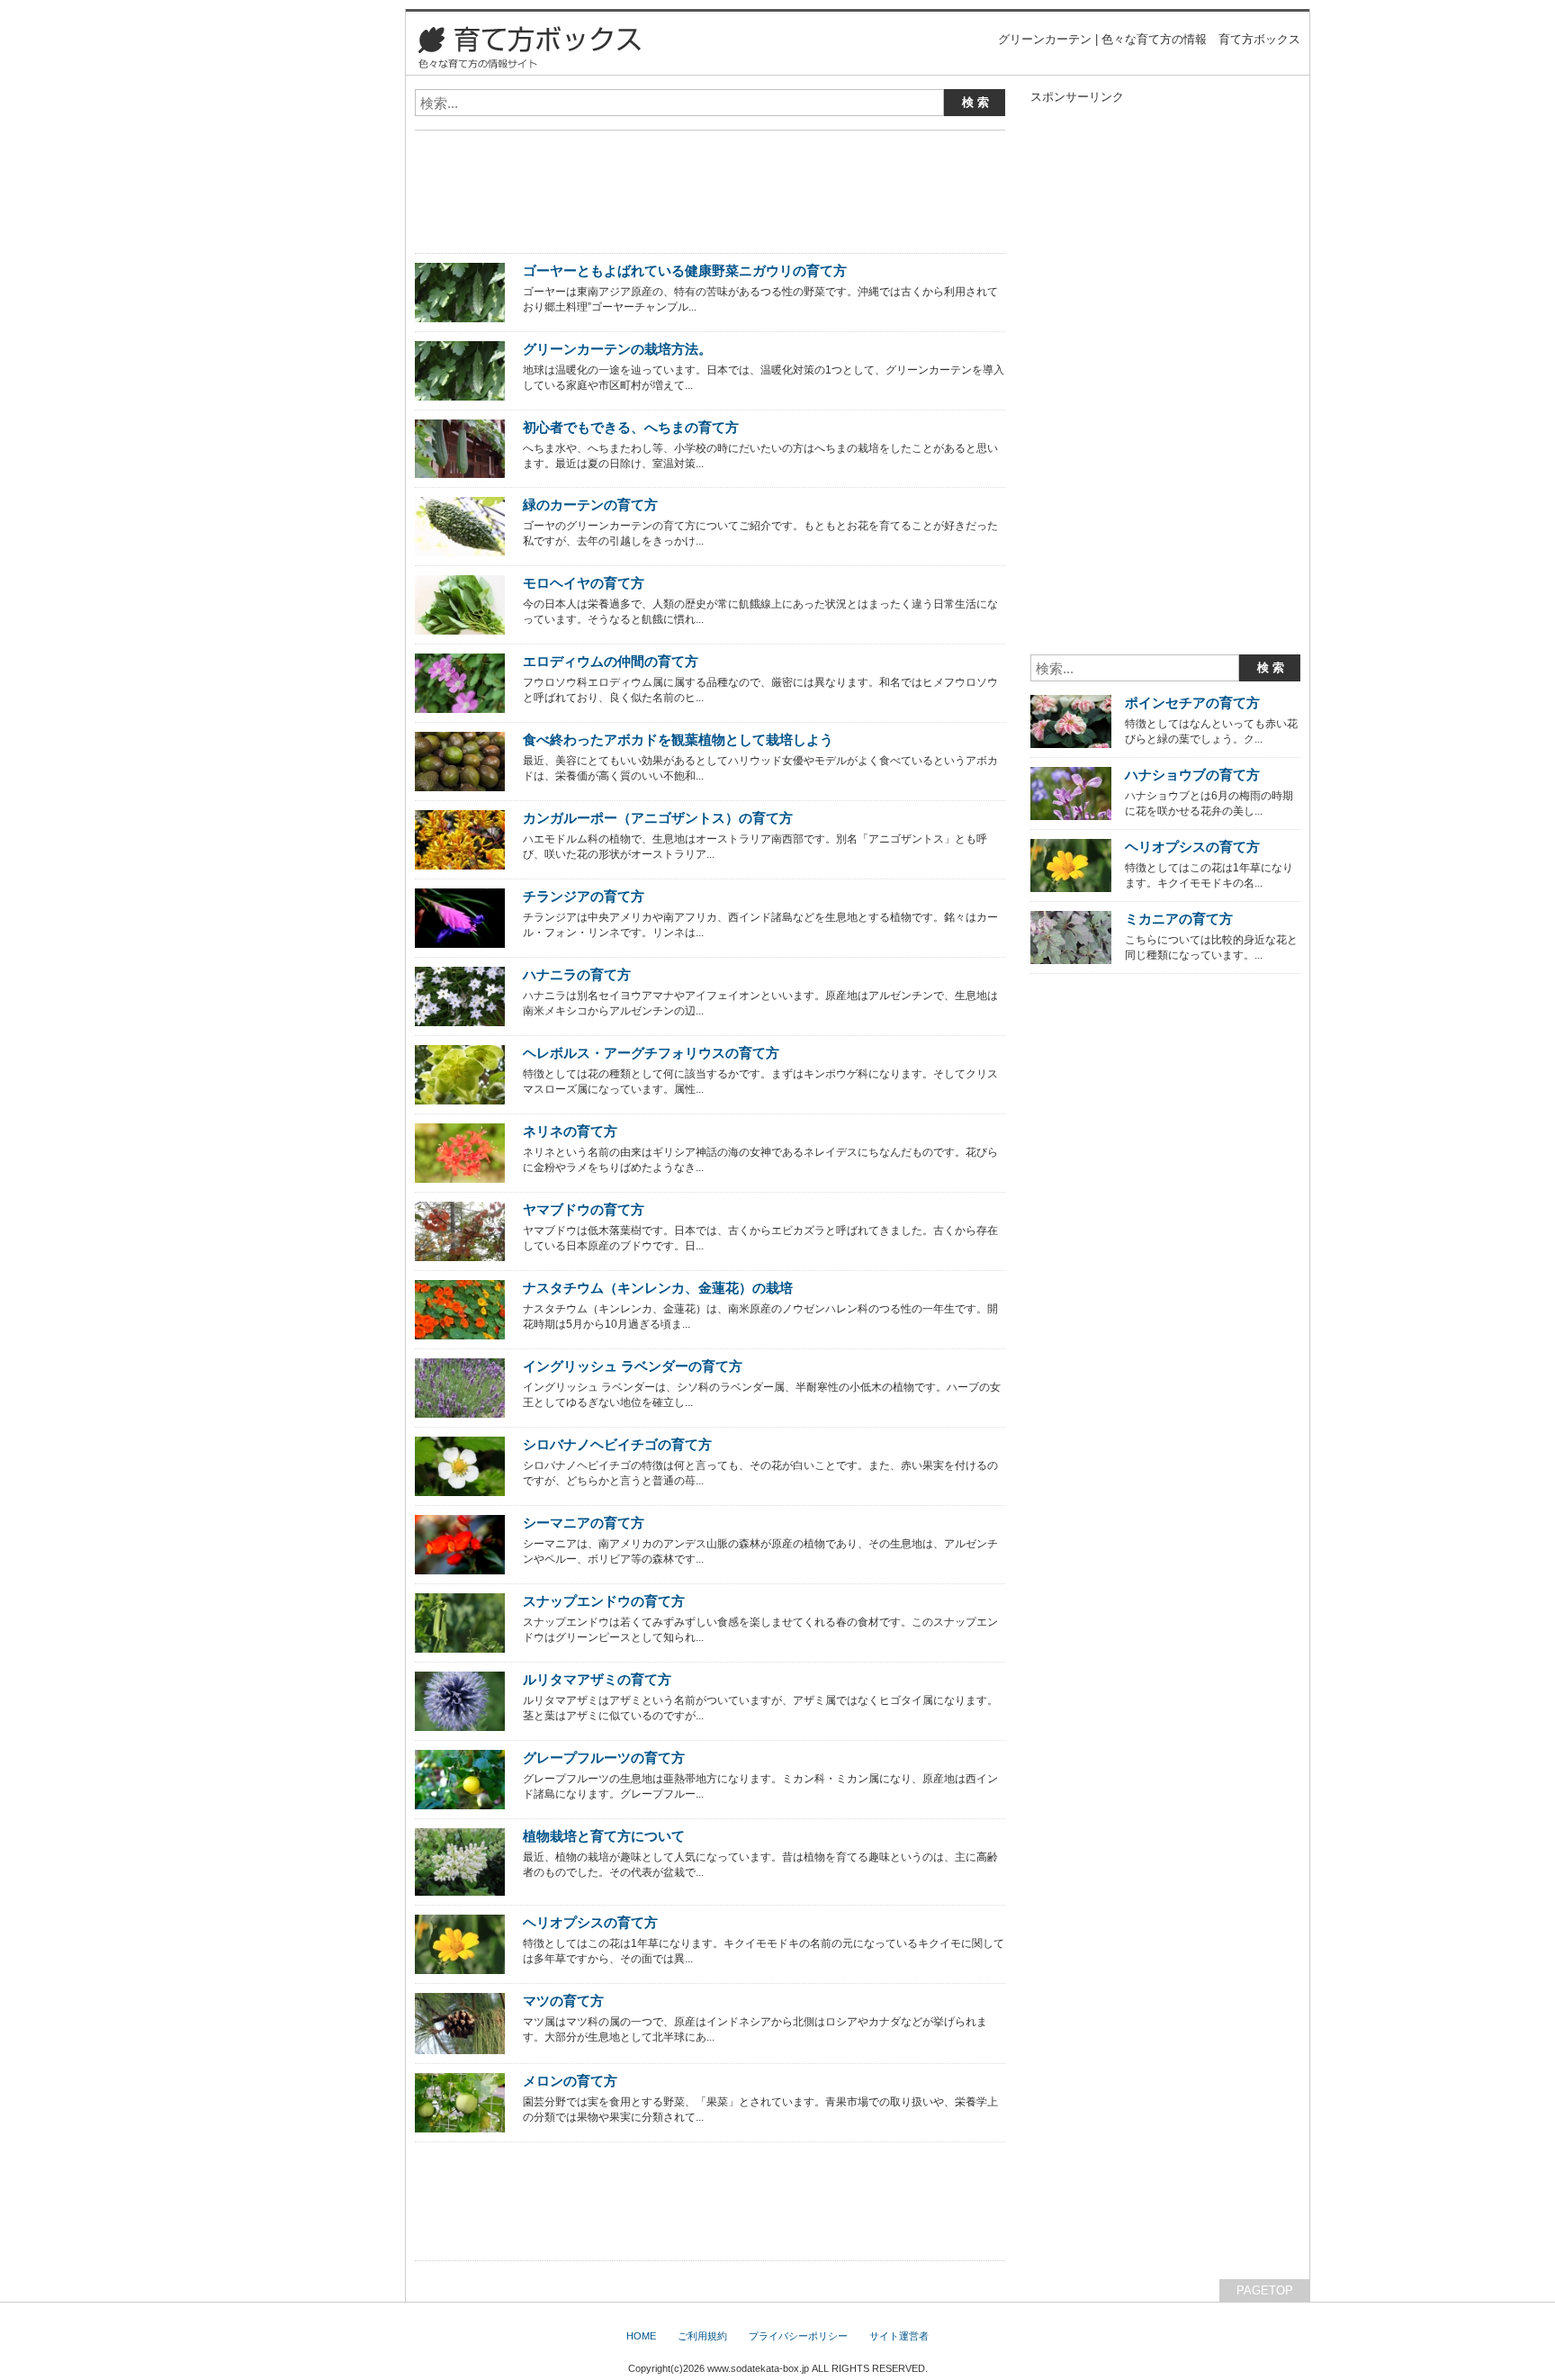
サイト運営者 (899, 2336)
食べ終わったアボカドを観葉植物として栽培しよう (678, 739)
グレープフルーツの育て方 (604, 1758)
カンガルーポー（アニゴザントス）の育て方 (658, 818)
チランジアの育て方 (584, 896)
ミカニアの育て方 (1179, 919)
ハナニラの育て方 (577, 974)
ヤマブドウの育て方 (584, 1209)
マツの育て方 (563, 2001)
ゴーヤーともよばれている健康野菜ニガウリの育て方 (685, 270)
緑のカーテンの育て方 (590, 505)
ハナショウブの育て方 (1192, 775)
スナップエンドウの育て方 (604, 1601)
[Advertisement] (625, 151)
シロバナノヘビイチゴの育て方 (617, 1444)
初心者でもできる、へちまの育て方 (631, 427)
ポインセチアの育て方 (1192, 703)
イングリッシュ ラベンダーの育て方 (633, 1366)
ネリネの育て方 (570, 1131)
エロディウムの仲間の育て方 (611, 661)
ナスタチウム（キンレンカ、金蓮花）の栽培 (658, 1288)
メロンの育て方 (570, 2081)
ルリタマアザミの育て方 (597, 1679)
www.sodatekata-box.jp (758, 2368)
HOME (641, 2336)
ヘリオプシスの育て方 (590, 1922)
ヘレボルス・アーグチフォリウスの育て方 (651, 1053)
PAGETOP (1265, 2290)
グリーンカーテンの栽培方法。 (617, 349)
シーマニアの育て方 (584, 1523)
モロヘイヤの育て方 (584, 583)
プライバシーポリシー (798, 2336)
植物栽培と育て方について (604, 1836)
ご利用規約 (702, 2336)
